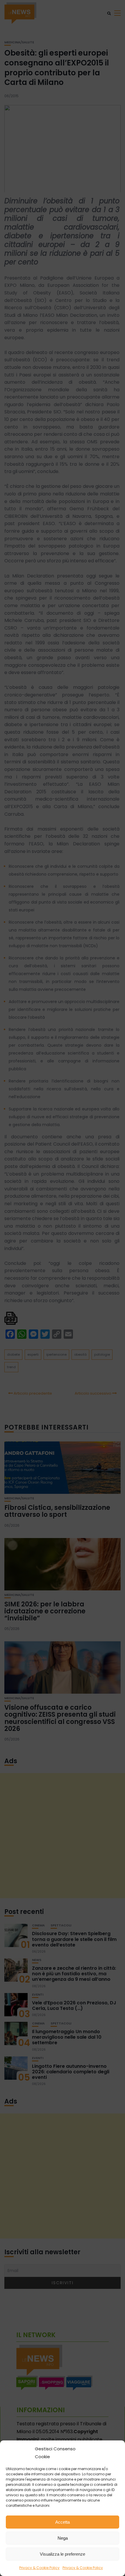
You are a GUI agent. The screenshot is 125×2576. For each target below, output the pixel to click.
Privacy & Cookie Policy (39, 2568)
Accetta (63, 2522)
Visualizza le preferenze (63, 2554)
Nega (63, 2538)
